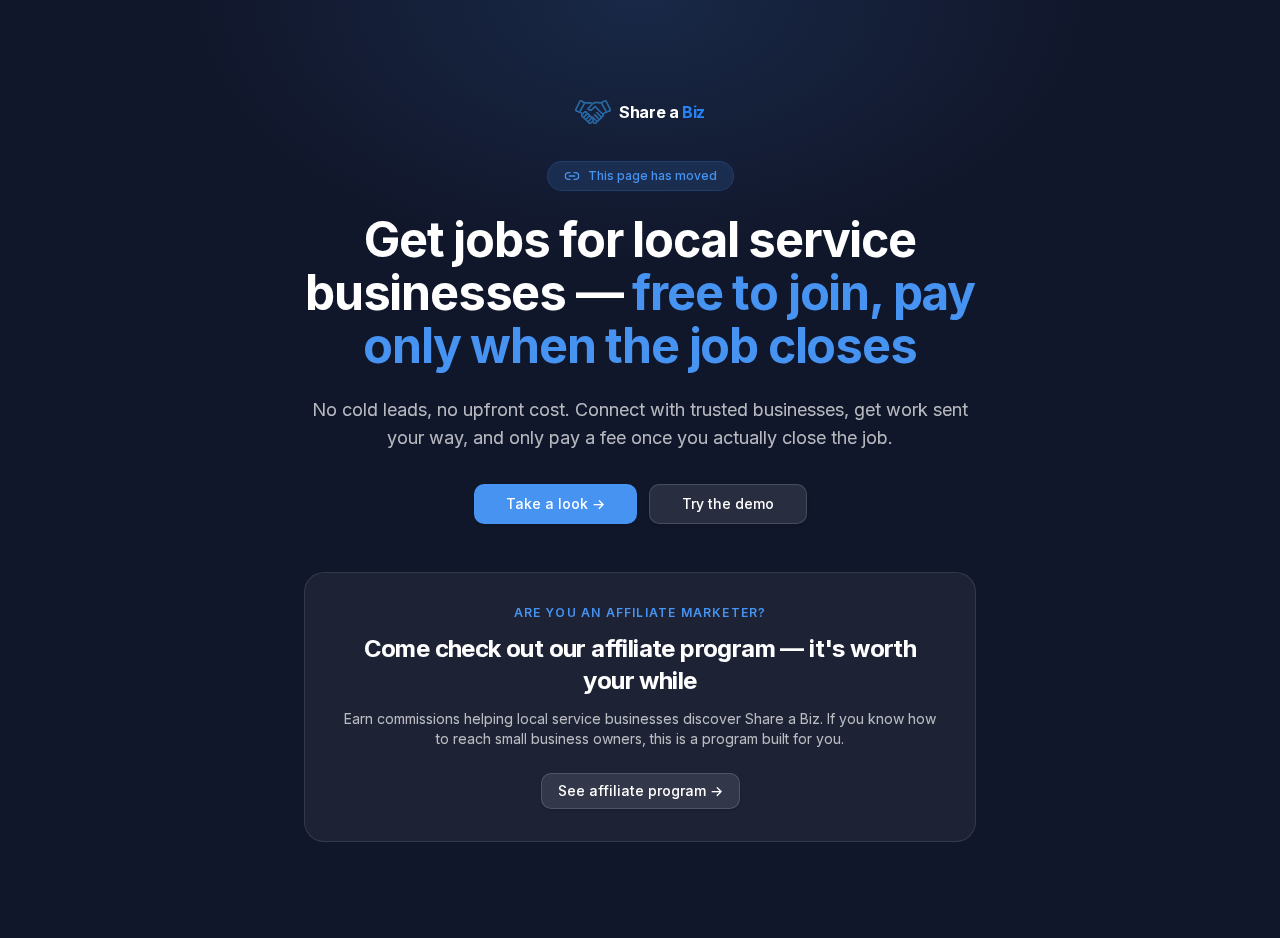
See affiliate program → (640, 790)
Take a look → (555, 503)
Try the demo (728, 503)
